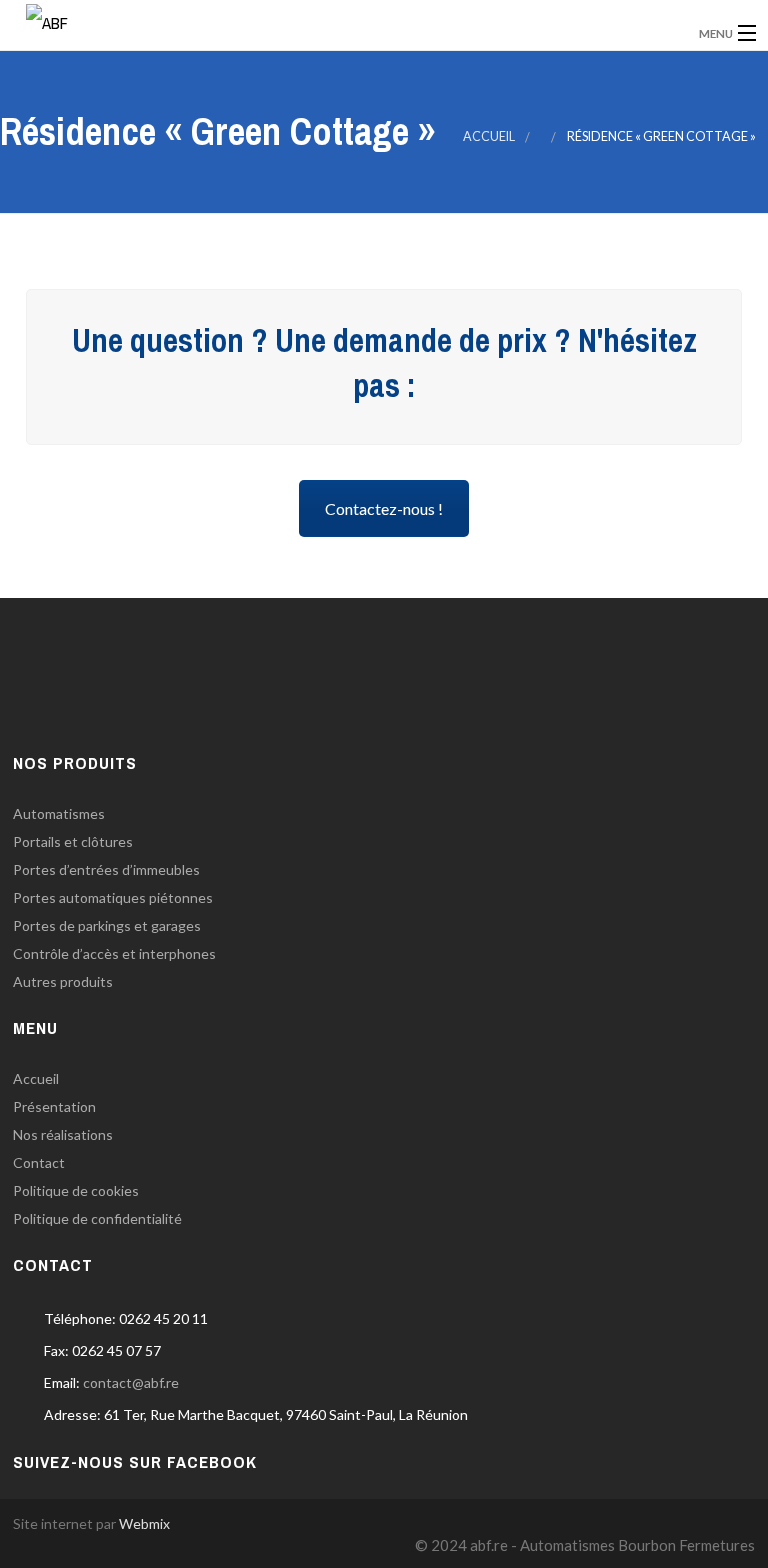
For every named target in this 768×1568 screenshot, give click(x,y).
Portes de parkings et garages (107, 925)
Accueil (489, 136)
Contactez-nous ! (384, 508)
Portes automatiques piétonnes (113, 897)
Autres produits (63, 981)
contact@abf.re (131, 1382)
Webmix (144, 1523)
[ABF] (296, 19)
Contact (39, 1162)
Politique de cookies (76, 1190)
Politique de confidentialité (97, 1218)
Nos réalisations (63, 1134)
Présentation (54, 1106)
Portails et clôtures (73, 841)
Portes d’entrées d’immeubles (106, 869)
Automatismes (59, 813)
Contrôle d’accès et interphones (114, 953)
